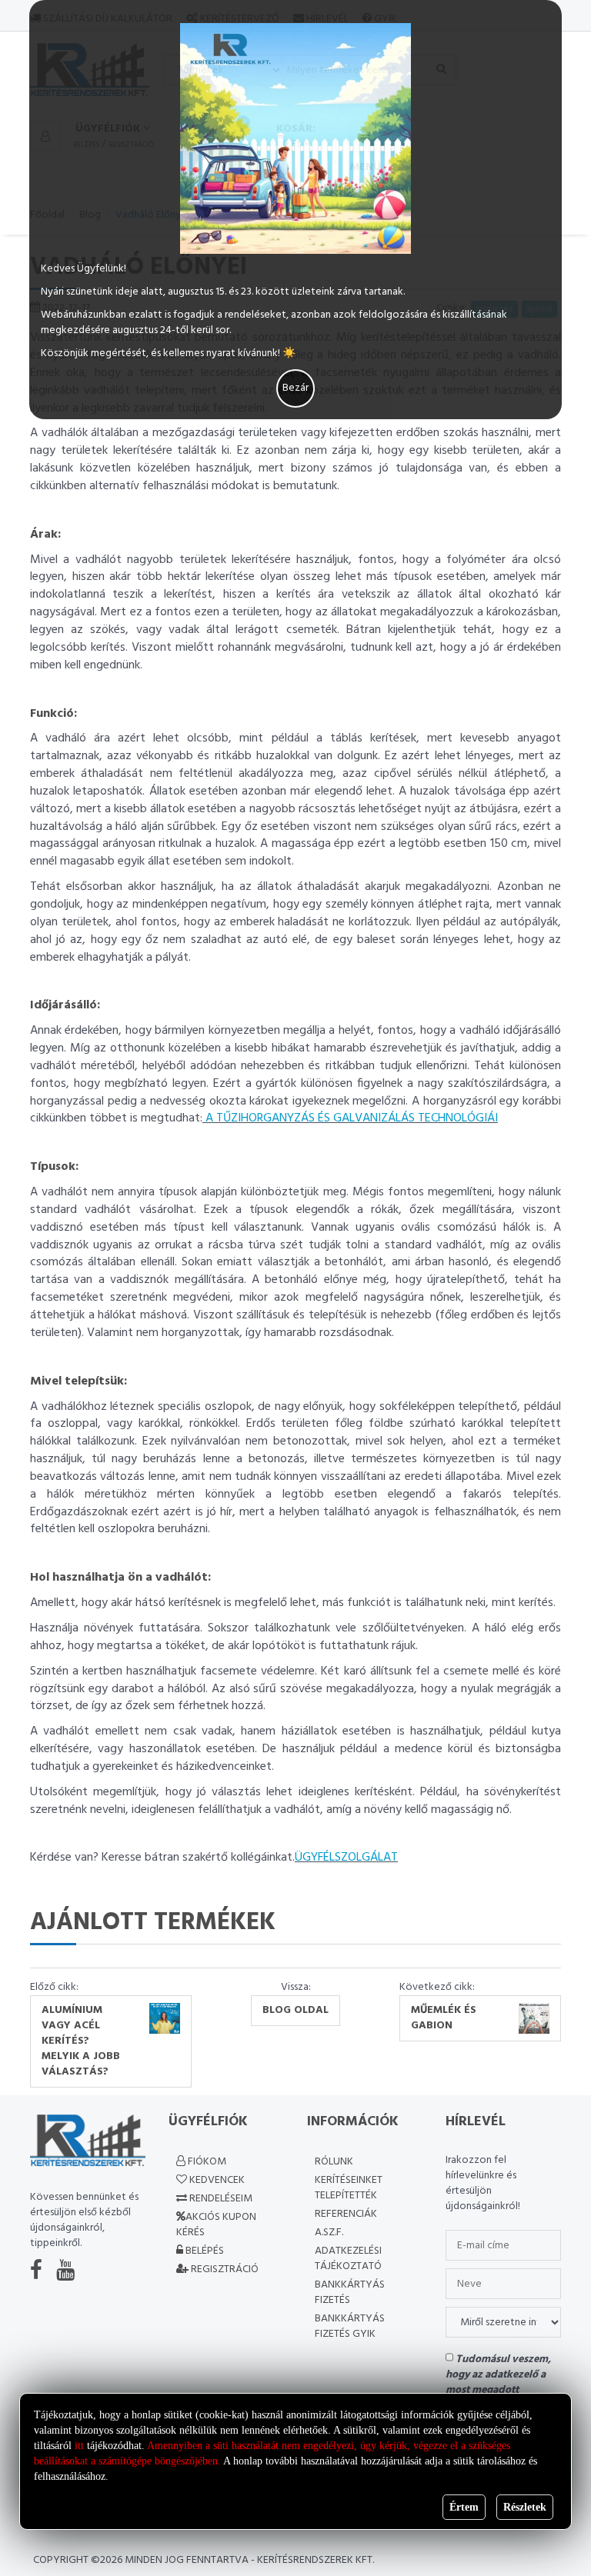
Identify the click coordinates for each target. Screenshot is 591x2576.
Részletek (525, 2507)
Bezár (295, 388)
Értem (464, 2507)
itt (79, 2446)
